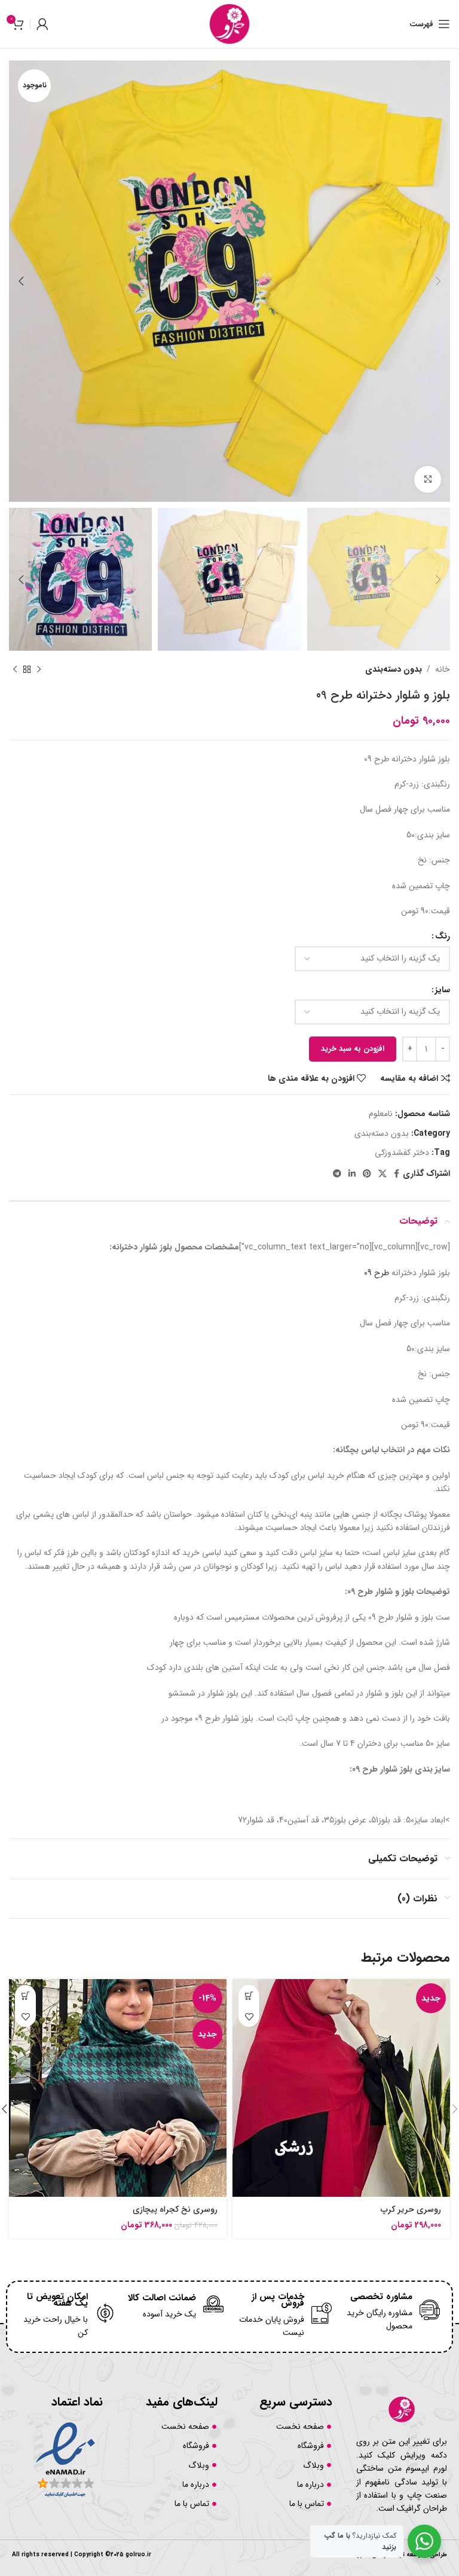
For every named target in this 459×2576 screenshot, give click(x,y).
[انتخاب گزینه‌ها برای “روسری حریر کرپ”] (249, 1996)
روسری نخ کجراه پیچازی (175, 2209)
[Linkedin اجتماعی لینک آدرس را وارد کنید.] (352, 1174)
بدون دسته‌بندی (394, 669)
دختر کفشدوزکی (402, 1153)
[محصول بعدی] (15, 670)
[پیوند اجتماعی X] (382, 1174)
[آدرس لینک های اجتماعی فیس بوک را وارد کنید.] (397, 1174)
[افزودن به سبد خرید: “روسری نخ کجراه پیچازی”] (25, 1996)
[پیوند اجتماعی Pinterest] (367, 1174)
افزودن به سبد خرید (353, 1049)
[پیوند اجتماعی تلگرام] (337, 1174)
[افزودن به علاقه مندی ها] (249, 2016)
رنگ (443, 936)
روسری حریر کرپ (411, 2209)
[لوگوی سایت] (229, 23)
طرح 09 (377, 1273)
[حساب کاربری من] (42, 24)
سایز (443, 990)
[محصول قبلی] (39, 670)
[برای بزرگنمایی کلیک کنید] (428, 479)
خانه (443, 669)
